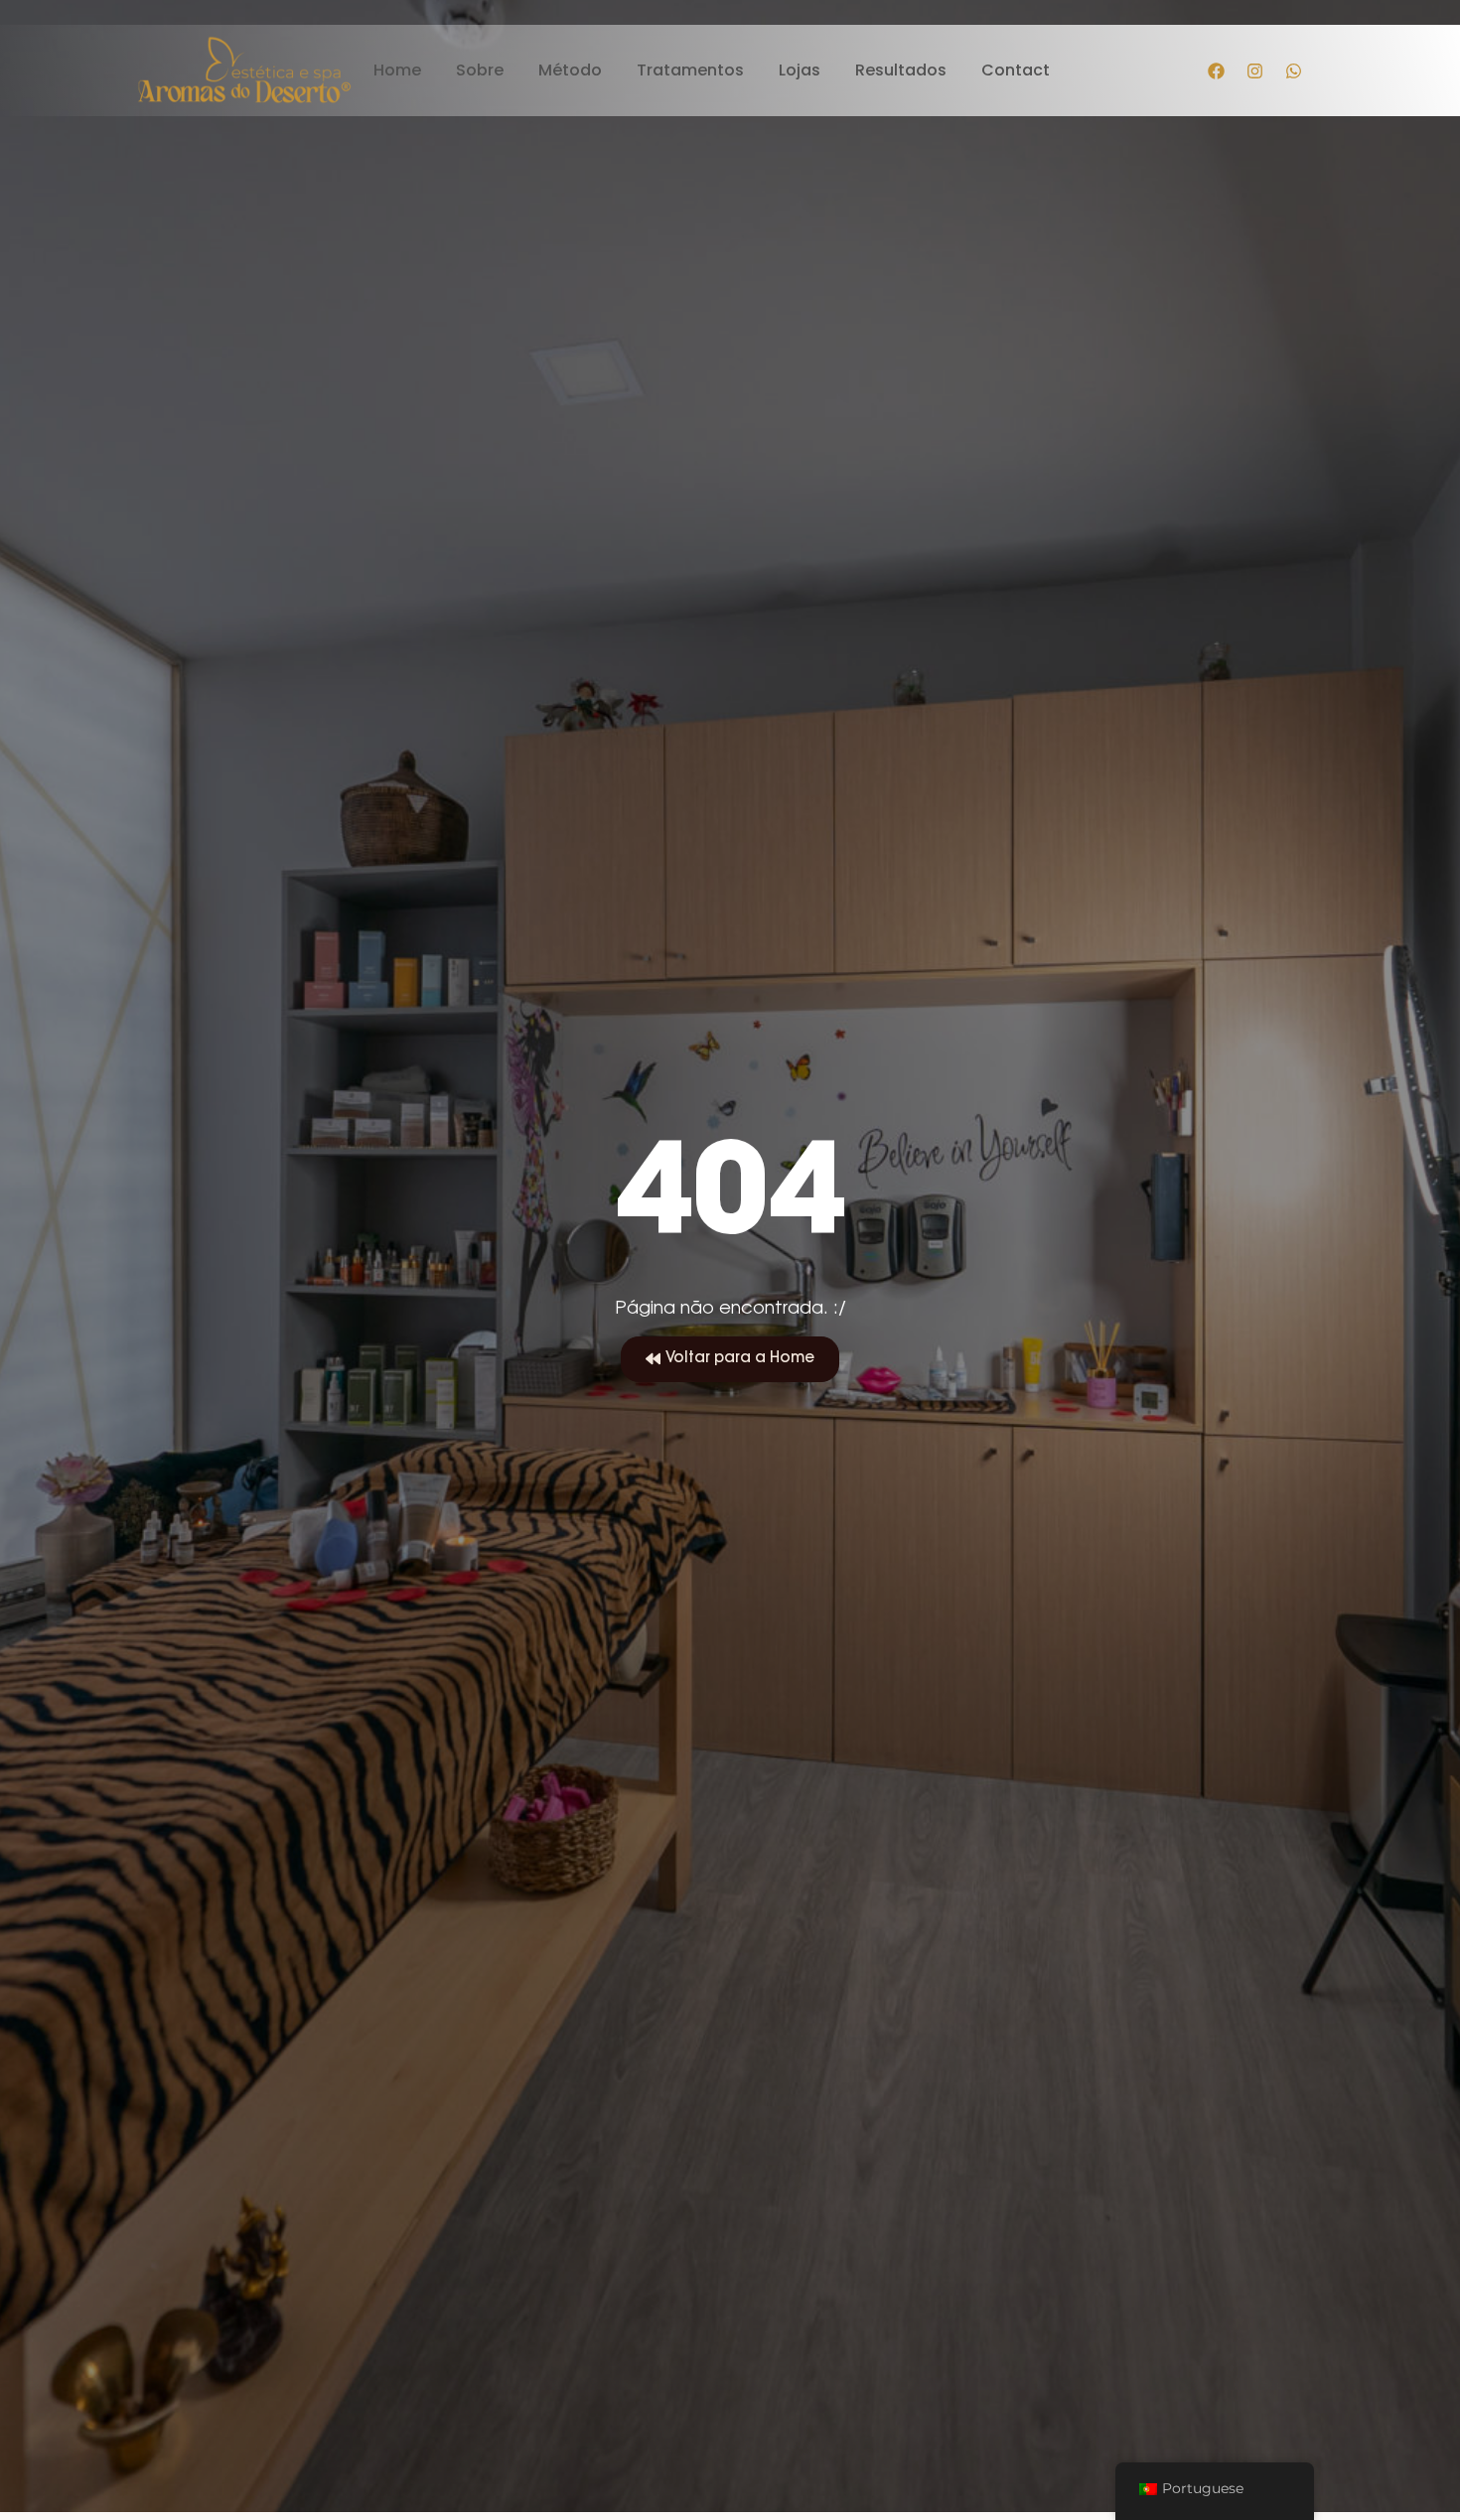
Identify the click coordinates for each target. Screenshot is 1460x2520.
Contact (1016, 71)
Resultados (901, 71)
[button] (730, 1359)
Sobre (480, 71)
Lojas (800, 71)
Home (397, 71)
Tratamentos (690, 71)
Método (570, 71)
